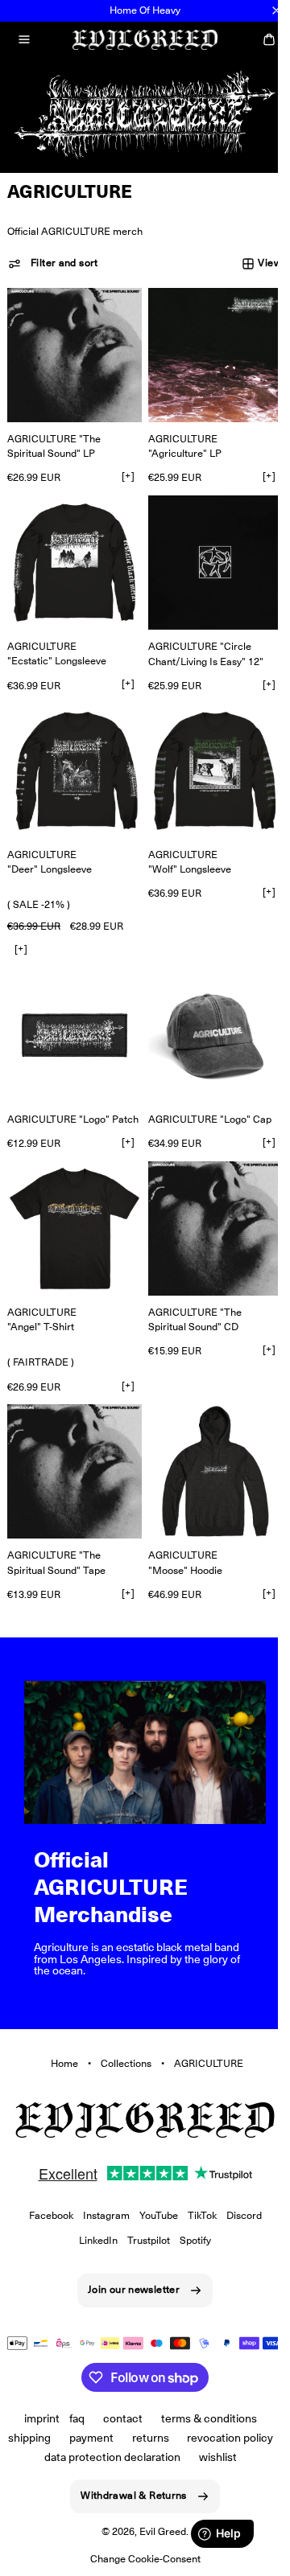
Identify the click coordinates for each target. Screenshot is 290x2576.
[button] (24, 39)
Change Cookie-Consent (139, 2559)
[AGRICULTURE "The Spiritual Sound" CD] (207, 1212)
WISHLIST (135, 2457)
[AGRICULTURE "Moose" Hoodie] (207, 1449)
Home (58, 2030)
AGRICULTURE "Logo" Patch (42, 1098)
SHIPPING (75, 2418)
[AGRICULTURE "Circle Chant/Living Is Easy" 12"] (207, 549)
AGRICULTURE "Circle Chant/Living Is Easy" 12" (200, 637)
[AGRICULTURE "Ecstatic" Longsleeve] (72, 549)
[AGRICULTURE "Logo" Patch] (72, 1010)
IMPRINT (36, 2399)
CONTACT (117, 2399)
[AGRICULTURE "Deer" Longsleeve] (72, 752)
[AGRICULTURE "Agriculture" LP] (207, 348)
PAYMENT (137, 2418)
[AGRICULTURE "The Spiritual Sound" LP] (72, 348)
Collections (120, 2030)
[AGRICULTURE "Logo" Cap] (207, 1010)
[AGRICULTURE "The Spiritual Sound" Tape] (72, 1449)
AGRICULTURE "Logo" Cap (204, 1091)
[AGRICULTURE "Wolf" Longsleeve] (207, 752)
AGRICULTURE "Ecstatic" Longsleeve (57, 637)
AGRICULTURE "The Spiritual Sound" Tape (56, 1537)
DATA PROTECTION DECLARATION (187, 2438)
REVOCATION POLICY (58, 2438)
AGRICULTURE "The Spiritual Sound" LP (54, 435)
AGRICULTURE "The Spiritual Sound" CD (189, 1299)
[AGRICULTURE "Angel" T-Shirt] (72, 1212)
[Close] (276, 10)
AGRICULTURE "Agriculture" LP (179, 435)
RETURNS (197, 2418)
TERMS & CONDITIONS (203, 2399)
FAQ (71, 2399)
